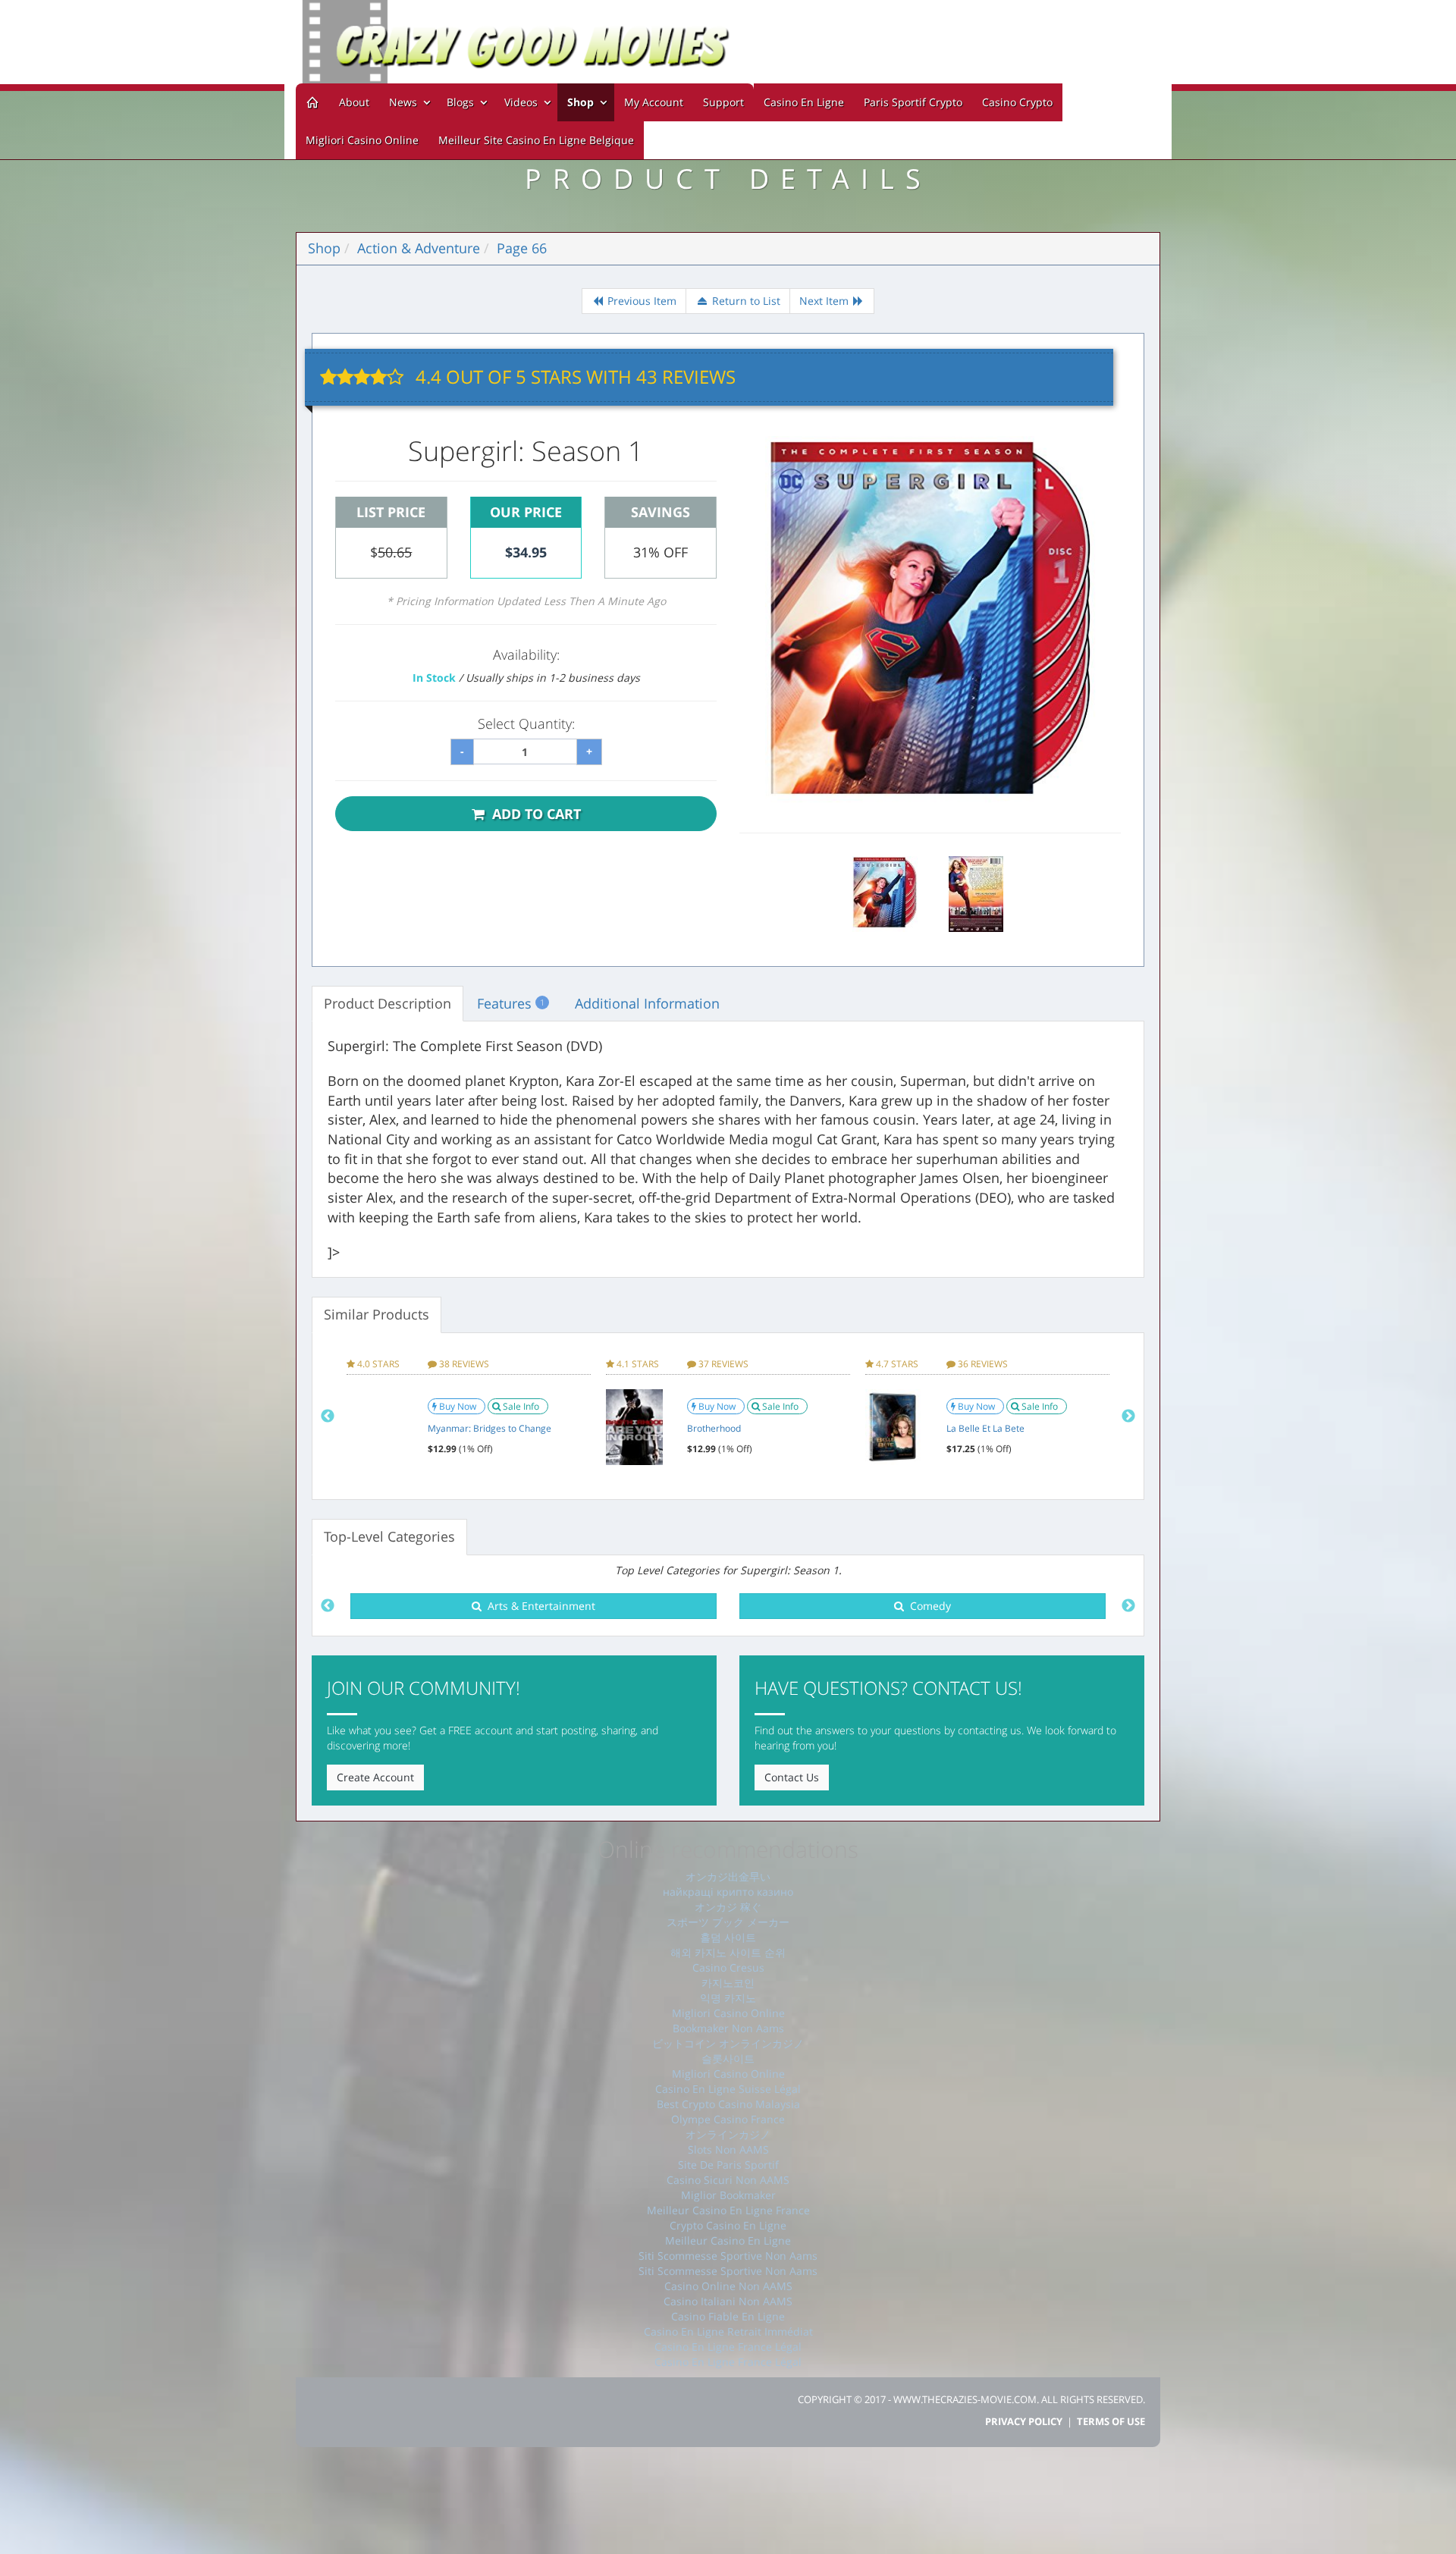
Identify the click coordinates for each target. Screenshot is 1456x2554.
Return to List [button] (745, 301)
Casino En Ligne (804, 102)
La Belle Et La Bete (985, 1428)
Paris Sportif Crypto (913, 102)
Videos (522, 102)
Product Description (388, 1003)
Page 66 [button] (522, 248)
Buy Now (459, 1406)
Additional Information (647, 1003)
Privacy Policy (1024, 2421)
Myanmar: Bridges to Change (490, 1428)
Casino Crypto (1017, 102)
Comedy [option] (927, 1606)
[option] (469, 1416)
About (354, 102)
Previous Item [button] (640, 301)
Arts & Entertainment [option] (538, 1606)
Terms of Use (1111, 2421)
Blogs (462, 102)
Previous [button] (328, 1417)
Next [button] (1128, 1417)
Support (723, 102)
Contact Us (792, 1777)
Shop (581, 102)
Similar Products (377, 1314)
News (405, 102)
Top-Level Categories (389, 1536)
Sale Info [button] (522, 1406)
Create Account (375, 1777)
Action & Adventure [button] (419, 248)
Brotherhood (714, 1428)
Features (511, 1003)
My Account (654, 102)
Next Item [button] (825, 301)
